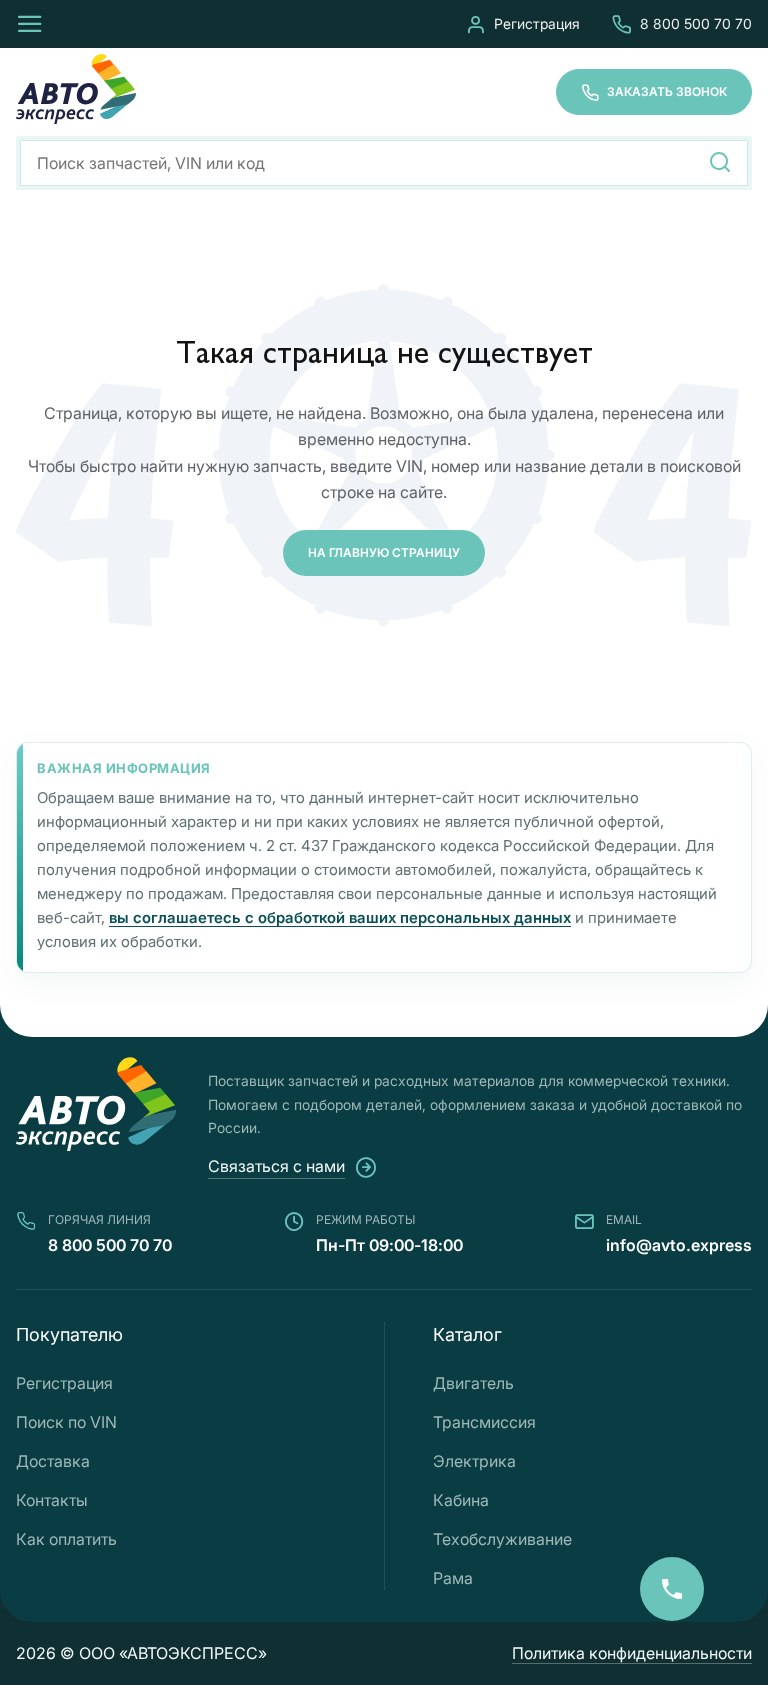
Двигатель (473, 1383)
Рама (453, 1578)
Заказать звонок (667, 91)
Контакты (52, 1500)
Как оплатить (66, 1539)
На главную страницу (384, 552)
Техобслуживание (502, 1539)
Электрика (474, 1461)
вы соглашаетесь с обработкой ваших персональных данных (340, 917)
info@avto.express (679, 1245)
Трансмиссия (484, 1422)
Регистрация (537, 23)
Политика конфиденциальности (632, 1653)
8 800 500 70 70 (696, 23)
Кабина (461, 1500)
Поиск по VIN (66, 1422)
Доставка (53, 1461)
